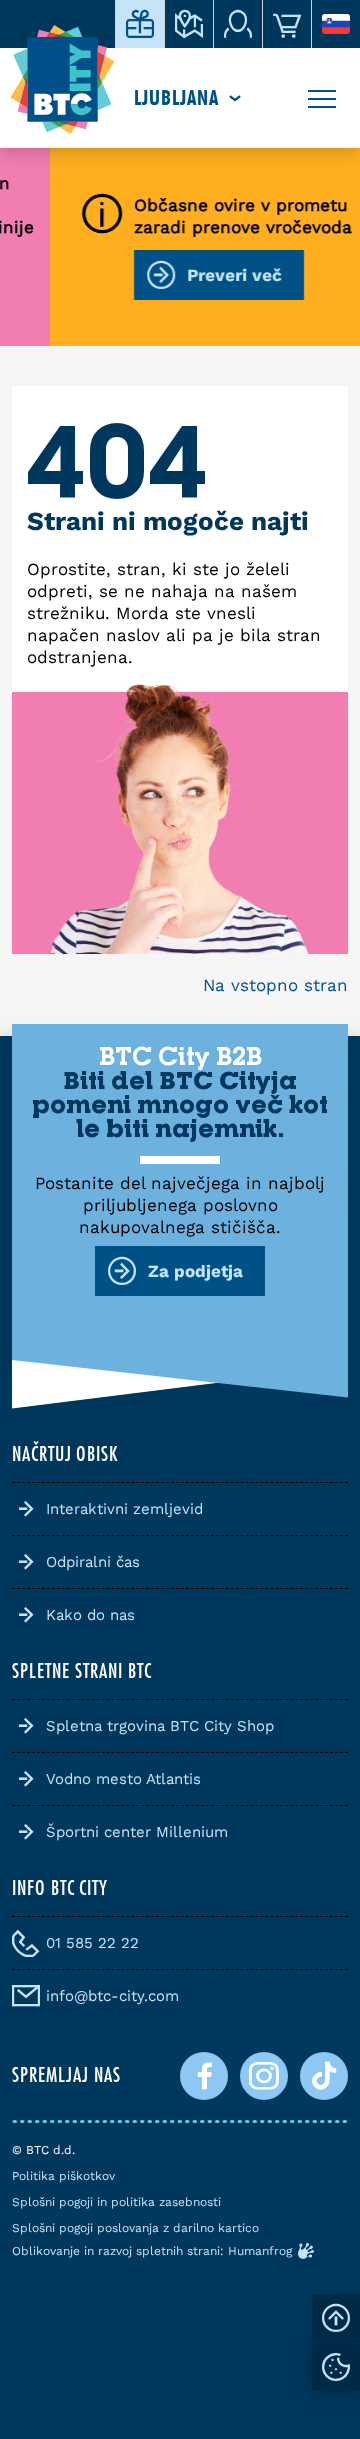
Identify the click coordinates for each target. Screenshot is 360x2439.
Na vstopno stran (275, 985)
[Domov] (62, 80)
